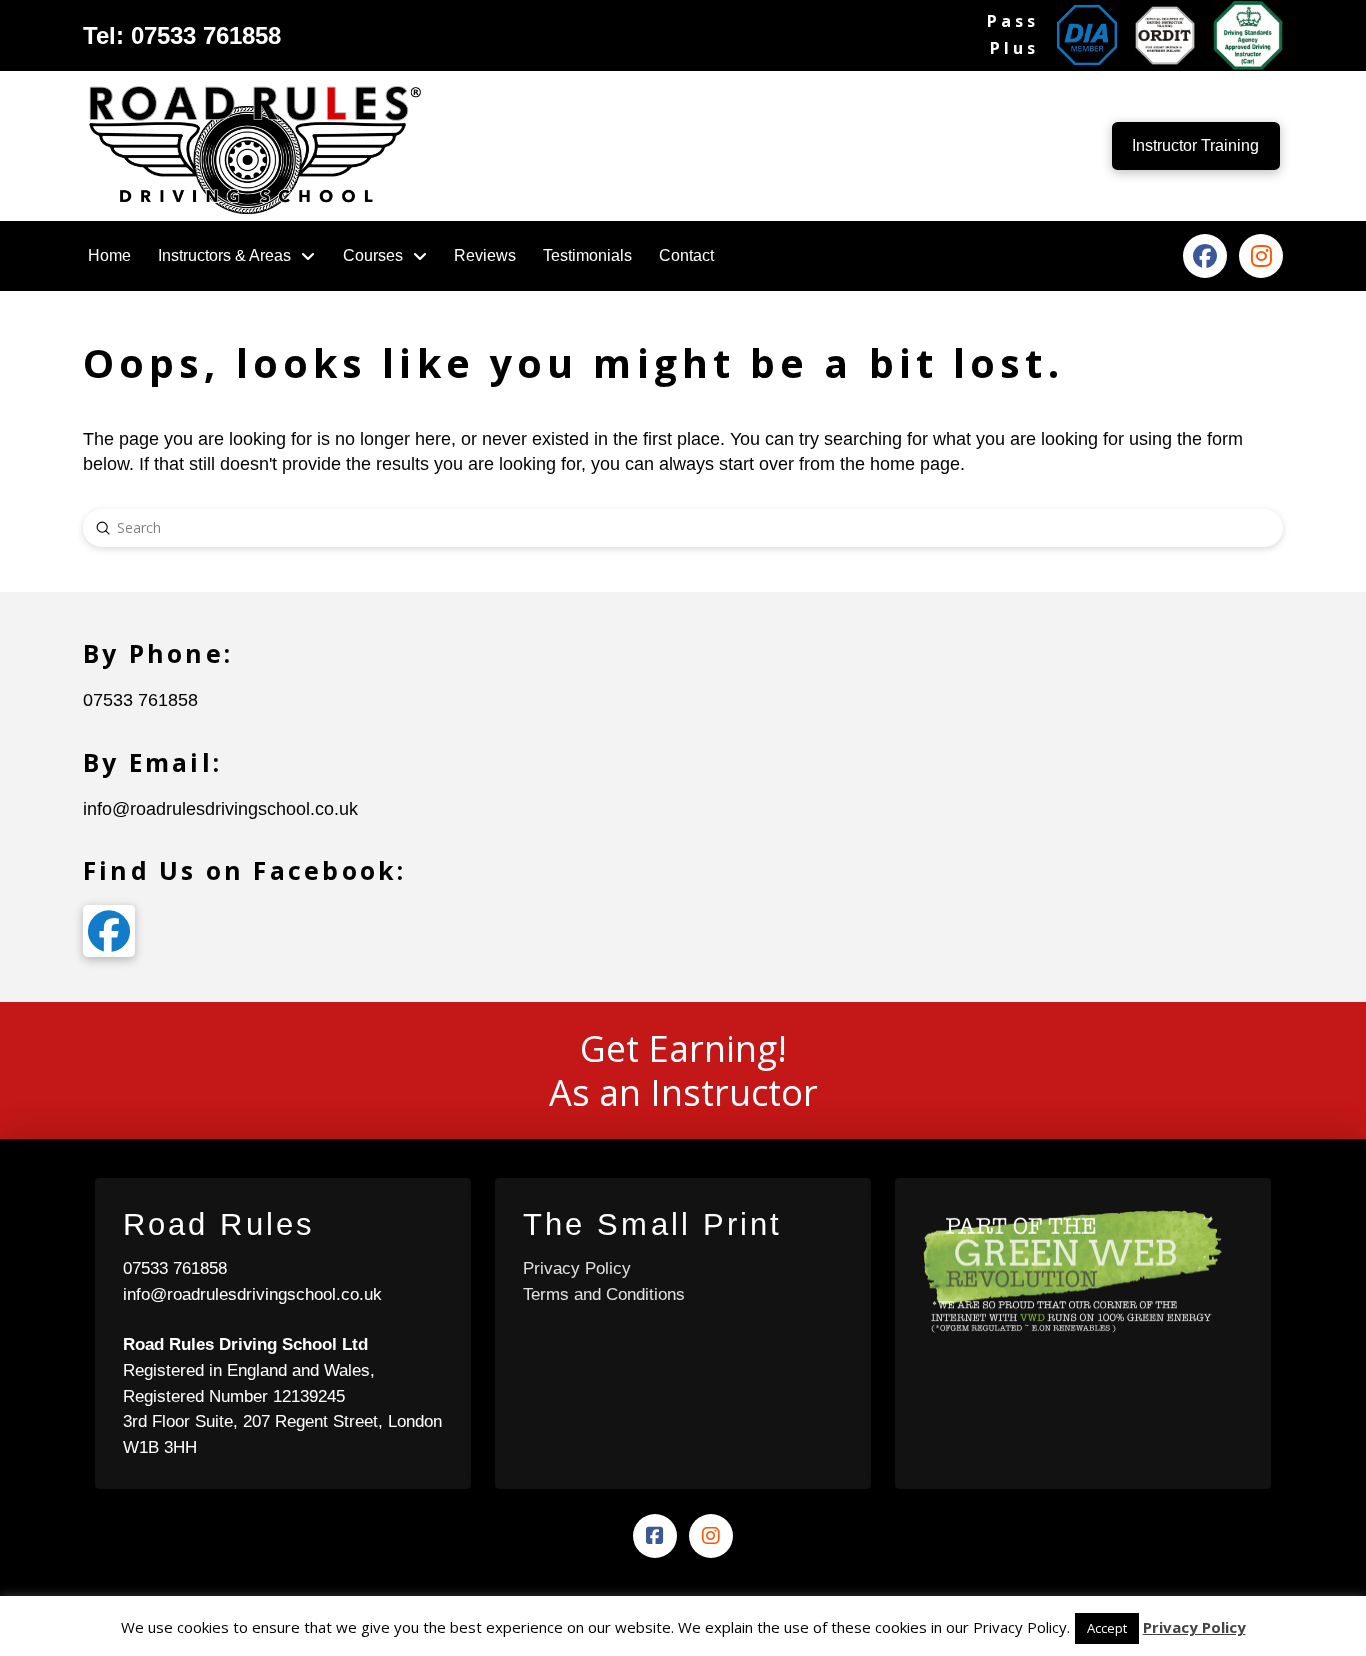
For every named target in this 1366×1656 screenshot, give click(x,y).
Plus (1014, 48)
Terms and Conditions (604, 1294)
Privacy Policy (577, 1268)
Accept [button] (1107, 1628)
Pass (1013, 21)
